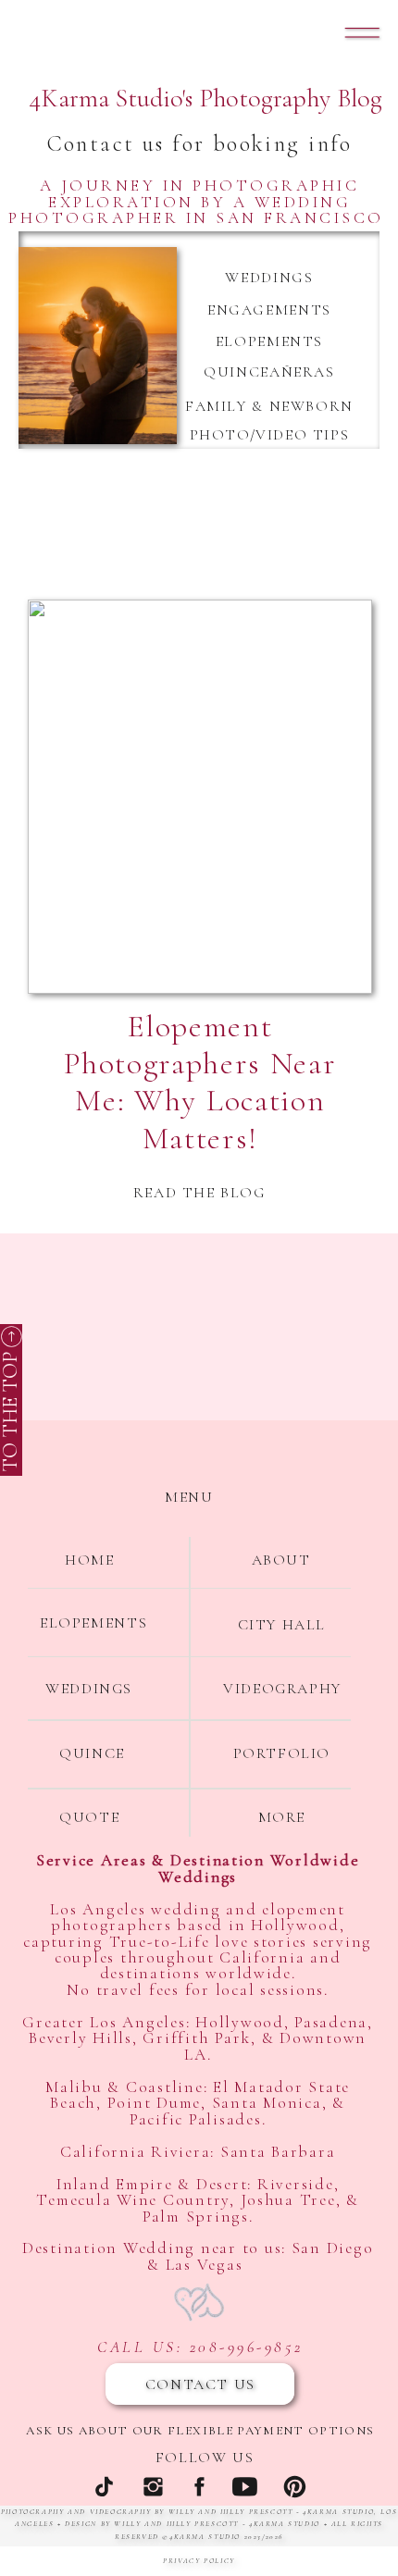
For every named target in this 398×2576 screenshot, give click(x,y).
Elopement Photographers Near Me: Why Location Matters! (200, 1083)
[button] (362, 32)
